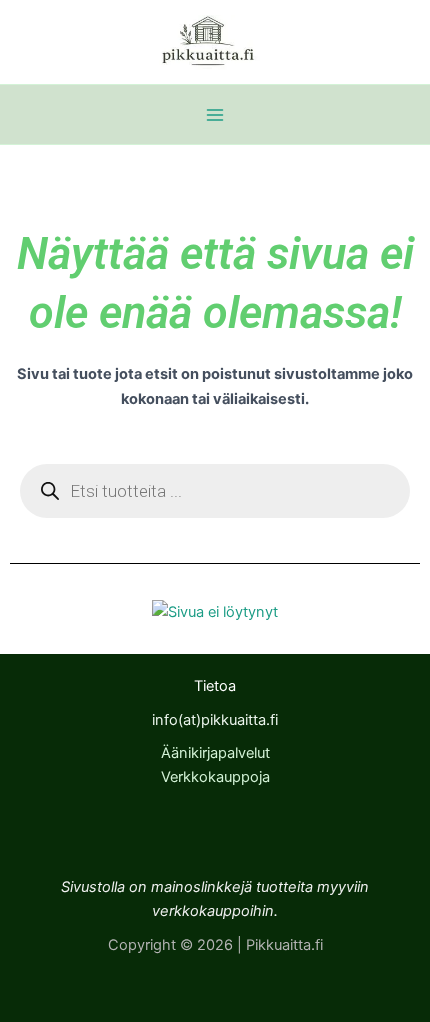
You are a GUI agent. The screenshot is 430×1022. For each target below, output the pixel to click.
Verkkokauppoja (215, 777)
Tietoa (215, 686)
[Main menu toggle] (215, 115)
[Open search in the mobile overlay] (215, 491)
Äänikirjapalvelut (215, 753)
